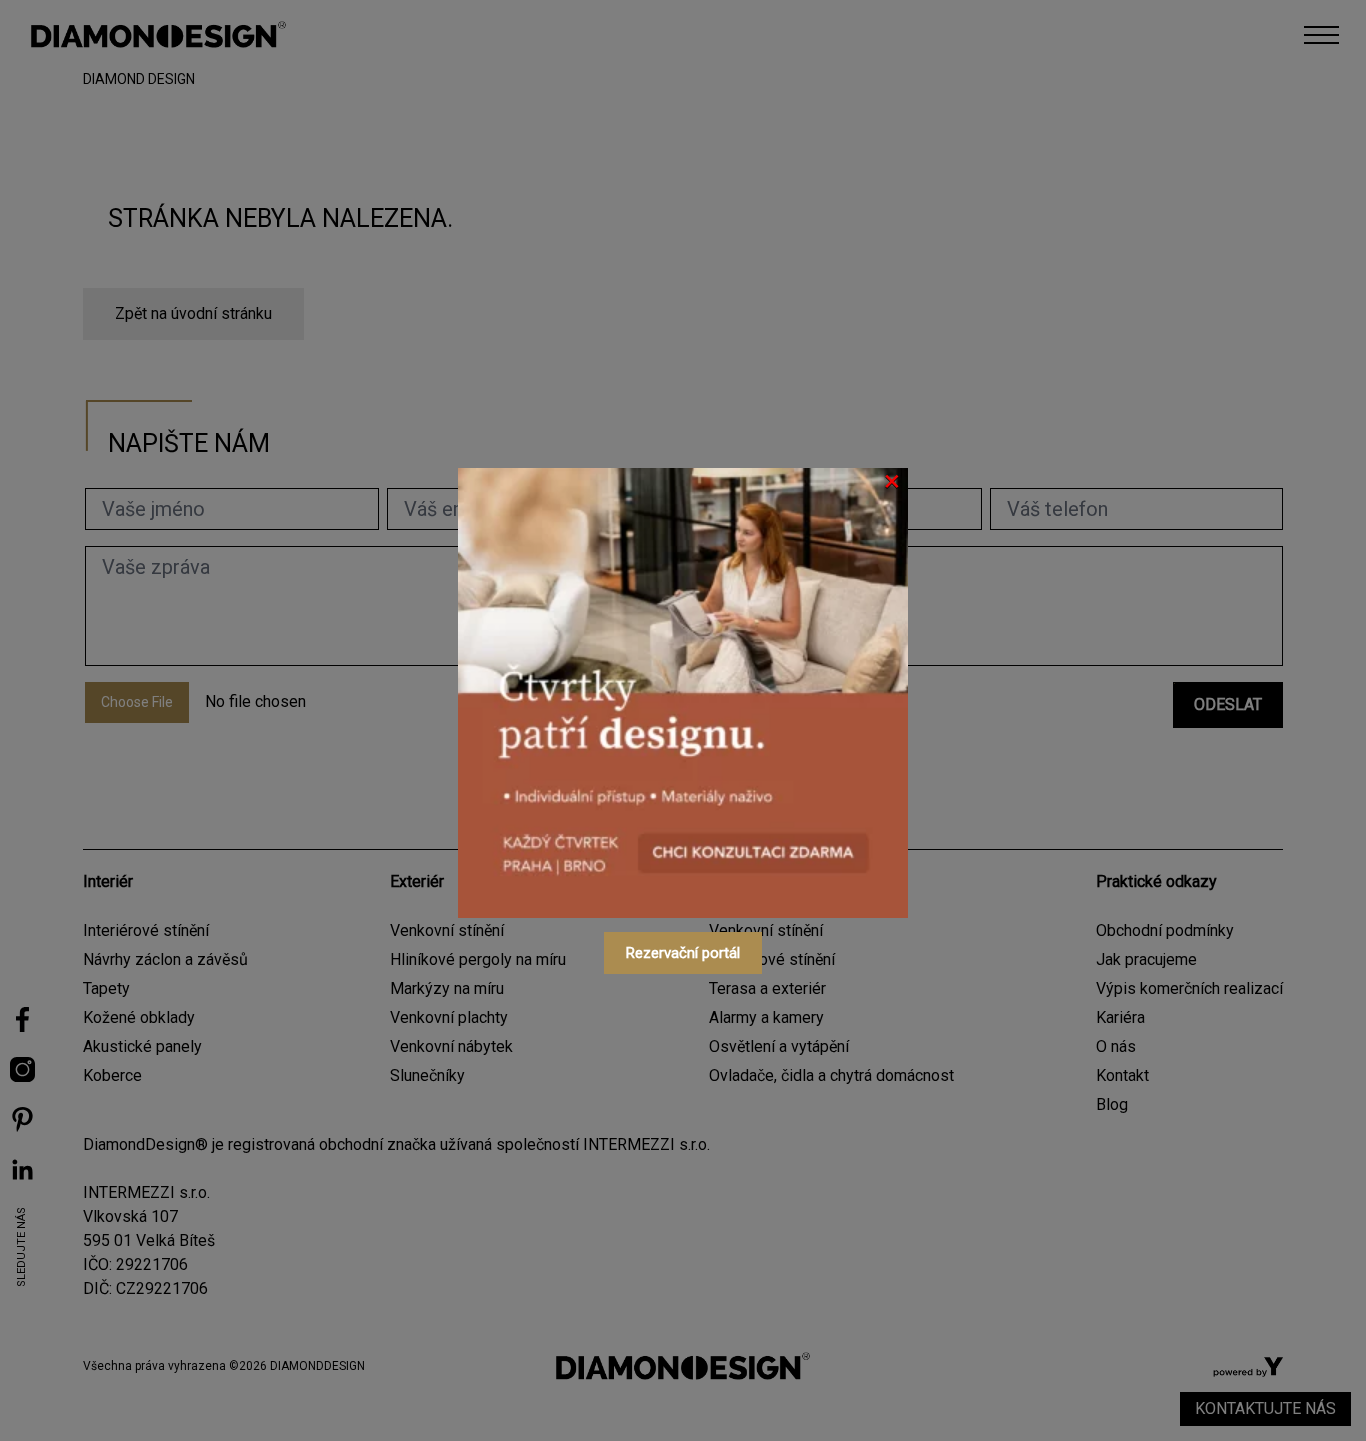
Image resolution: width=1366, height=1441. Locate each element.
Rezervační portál (683, 953)
